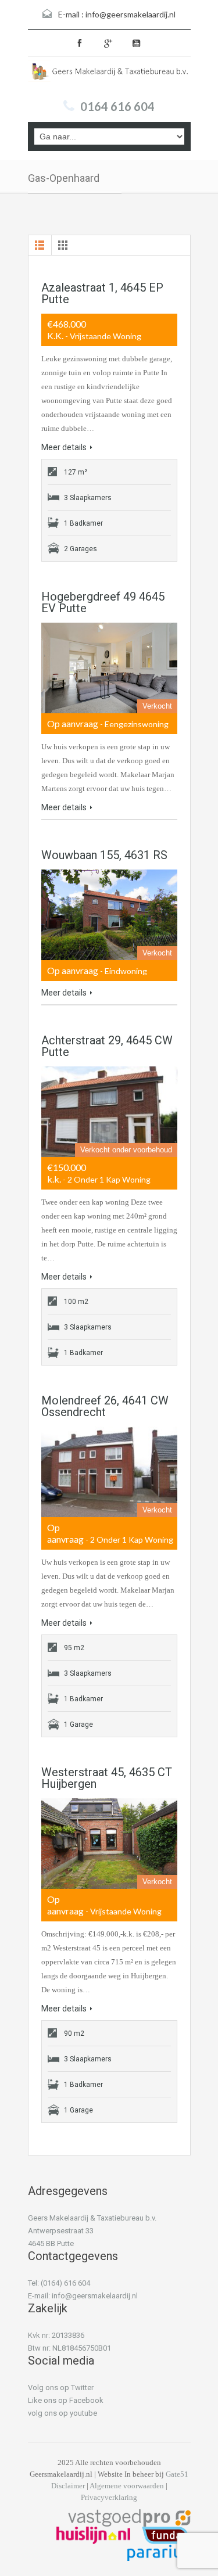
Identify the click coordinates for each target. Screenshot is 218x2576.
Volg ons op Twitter (61, 2388)
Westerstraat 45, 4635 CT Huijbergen (107, 1778)
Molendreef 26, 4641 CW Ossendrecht (105, 1406)
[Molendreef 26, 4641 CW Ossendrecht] (109, 1472)
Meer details (64, 447)
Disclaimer (68, 2486)
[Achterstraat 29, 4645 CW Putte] (109, 1112)
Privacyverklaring (109, 2497)
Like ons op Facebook (66, 2400)
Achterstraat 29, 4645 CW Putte (107, 1046)
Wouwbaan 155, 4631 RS (104, 855)
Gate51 (177, 2474)
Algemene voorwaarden (127, 2486)
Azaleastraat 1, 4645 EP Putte (102, 293)
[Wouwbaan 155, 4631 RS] (109, 915)
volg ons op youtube (62, 2413)
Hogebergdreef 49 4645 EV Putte (103, 602)
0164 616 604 (117, 106)
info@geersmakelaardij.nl (131, 14)
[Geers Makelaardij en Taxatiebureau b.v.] (109, 75)
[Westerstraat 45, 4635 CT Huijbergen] (109, 1844)
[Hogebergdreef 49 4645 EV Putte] (109, 668)
